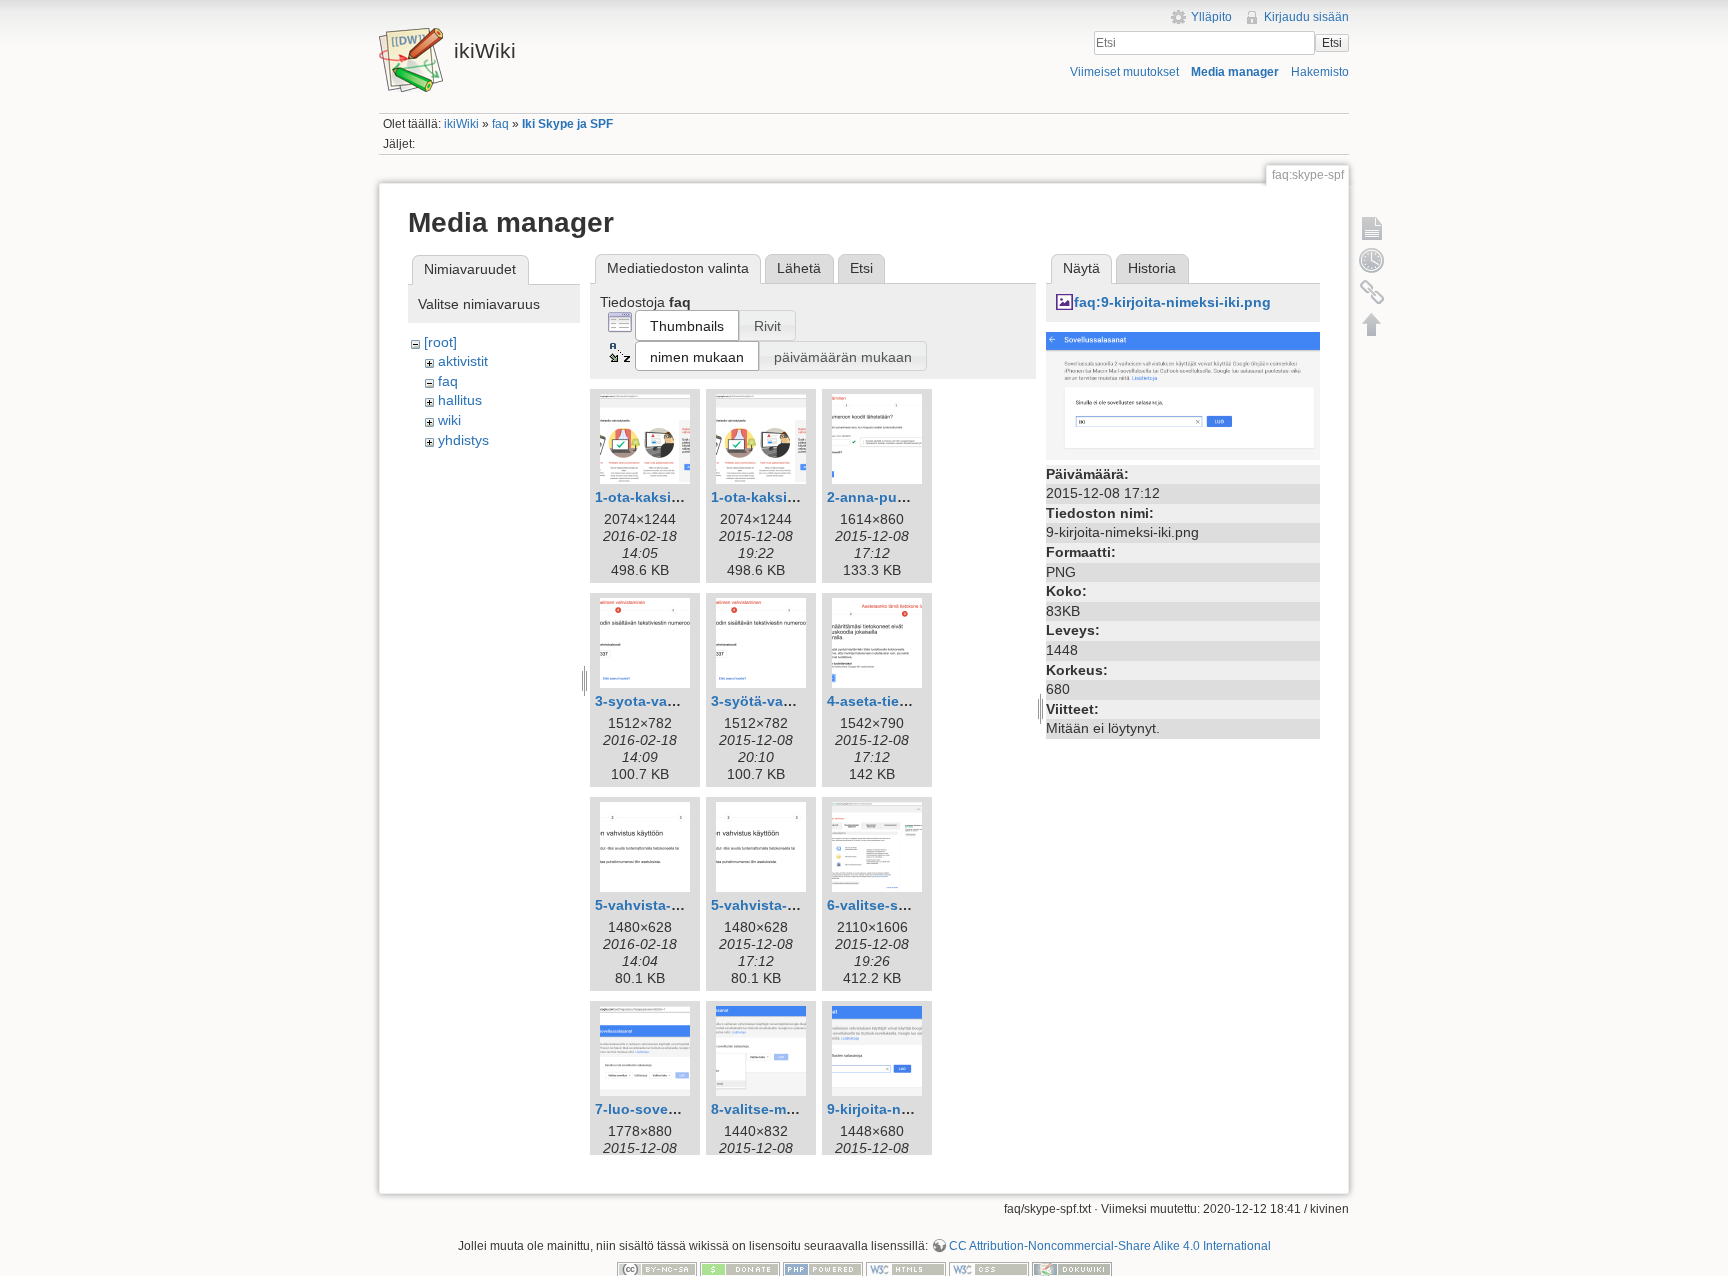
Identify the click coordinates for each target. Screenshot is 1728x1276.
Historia (1152, 268)
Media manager (1235, 72)
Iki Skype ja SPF (567, 124)
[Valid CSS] (989, 1269)
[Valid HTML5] (906, 1269)
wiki (449, 420)
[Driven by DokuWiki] (1072, 1269)
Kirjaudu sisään (1306, 17)
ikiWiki (461, 124)
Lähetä (799, 268)
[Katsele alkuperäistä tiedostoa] (1183, 394)
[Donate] (740, 1269)
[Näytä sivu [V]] (1372, 228)
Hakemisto (1320, 72)
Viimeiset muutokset (1124, 72)
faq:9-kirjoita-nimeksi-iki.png (1172, 302)
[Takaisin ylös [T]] (1372, 324)
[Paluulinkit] (1372, 292)
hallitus (460, 400)
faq (500, 124)
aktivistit (463, 361)
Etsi (1332, 43)
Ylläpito (1211, 17)
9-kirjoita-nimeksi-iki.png (912, 1109)
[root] (440, 342)
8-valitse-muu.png (773, 1109)
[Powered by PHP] (823, 1269)
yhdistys (463, 440)
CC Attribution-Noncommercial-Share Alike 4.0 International (1110, 1246)
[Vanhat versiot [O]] (1372, 260)
